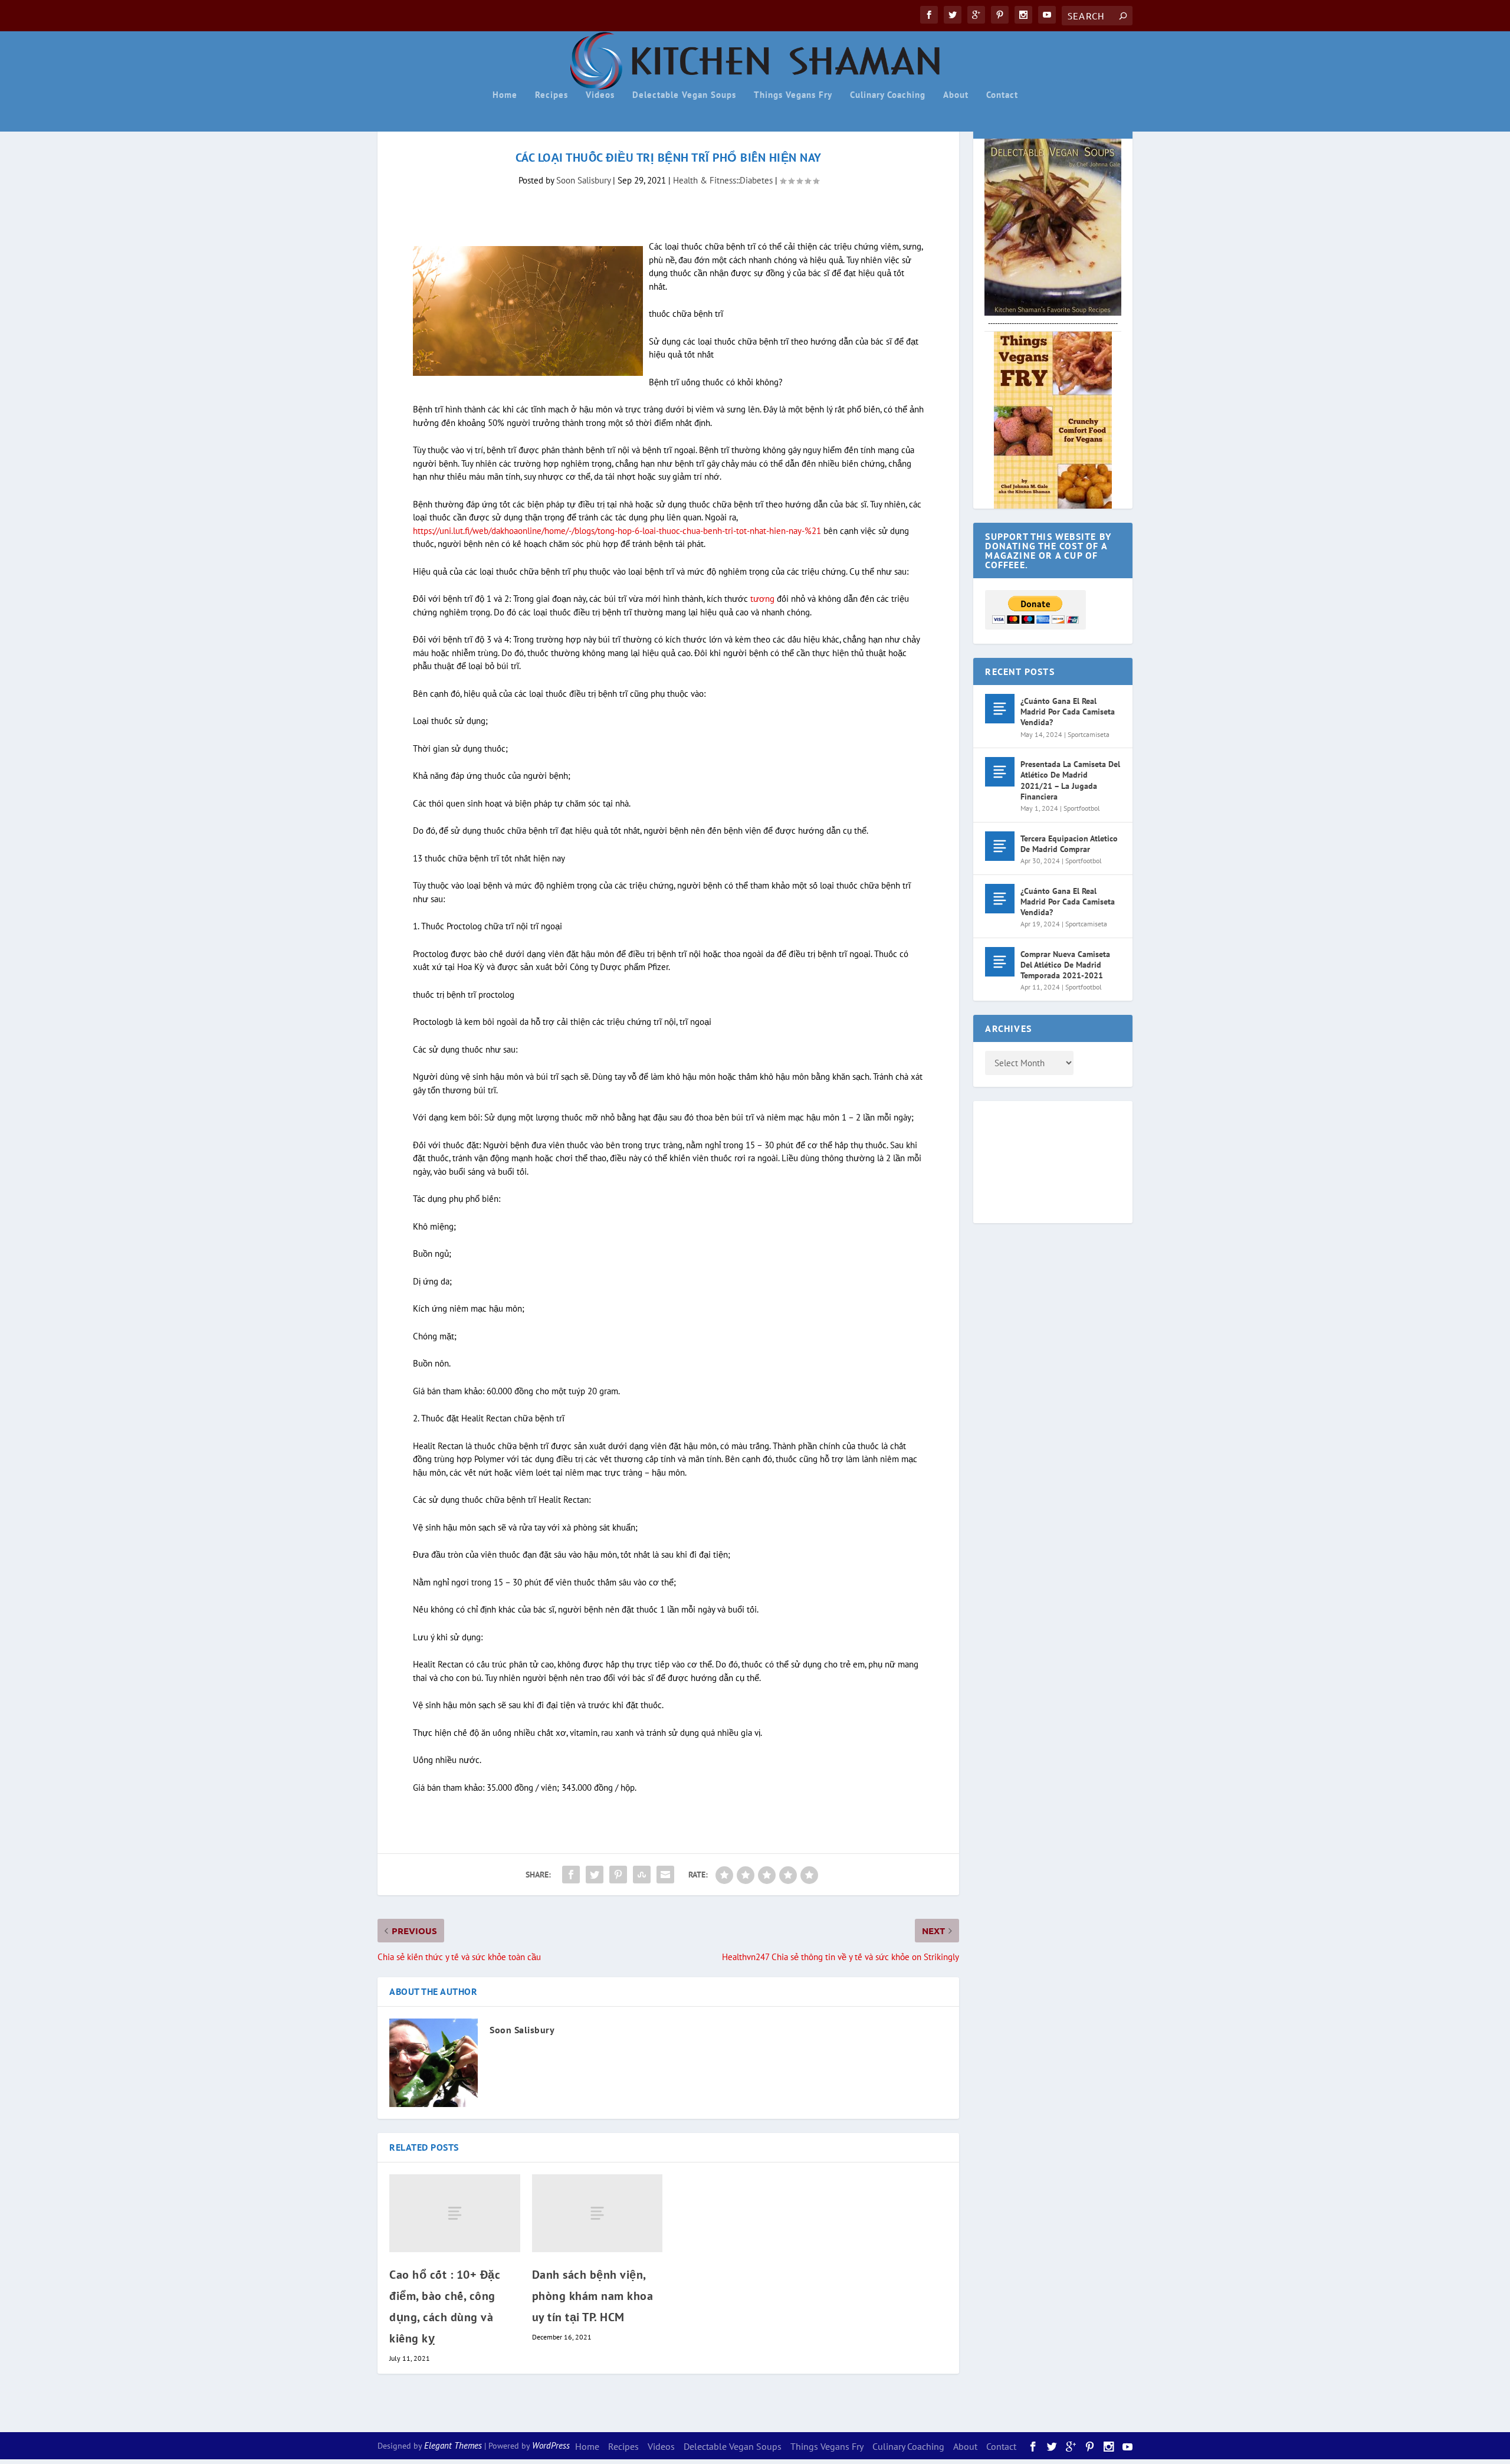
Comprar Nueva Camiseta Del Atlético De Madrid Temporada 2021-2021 (1065, 965)
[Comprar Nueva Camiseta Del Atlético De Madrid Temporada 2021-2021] (1000, 962)
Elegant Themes (453, 2445)
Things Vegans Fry (793, 95)
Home (505, 95)
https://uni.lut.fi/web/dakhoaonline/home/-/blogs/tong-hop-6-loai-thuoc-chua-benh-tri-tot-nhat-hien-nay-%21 (617, 531)
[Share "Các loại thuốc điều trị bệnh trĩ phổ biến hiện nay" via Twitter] (595, 1875)
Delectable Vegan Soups (684, 95)
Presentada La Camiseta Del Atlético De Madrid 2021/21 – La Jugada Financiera (1070, 780)
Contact (1002, 95)
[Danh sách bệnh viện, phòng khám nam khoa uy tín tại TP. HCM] (598, 2214)
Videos (600, 95)
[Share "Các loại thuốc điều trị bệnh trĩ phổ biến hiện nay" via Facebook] (571, 1875)
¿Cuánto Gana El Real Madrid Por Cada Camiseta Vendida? (1068, 712)
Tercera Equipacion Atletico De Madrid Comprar (1069, 844)
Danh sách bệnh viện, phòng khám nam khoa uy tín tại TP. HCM (593, 2296)
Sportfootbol (1082, 808)
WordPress (551, 2445)
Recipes (552, 95)
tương (762, 599)
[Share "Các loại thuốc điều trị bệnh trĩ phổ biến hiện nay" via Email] (665, 1875)
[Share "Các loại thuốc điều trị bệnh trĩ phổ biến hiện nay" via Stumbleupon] (642, 1875)
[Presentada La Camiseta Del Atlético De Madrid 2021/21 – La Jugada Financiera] (1000, 772)
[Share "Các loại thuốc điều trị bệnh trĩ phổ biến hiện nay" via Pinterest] (618, 1875)
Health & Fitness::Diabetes (723, 180)
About (956, 95)
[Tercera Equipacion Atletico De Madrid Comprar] (1000, 846)
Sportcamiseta (1089, 734)
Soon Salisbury (583, 180)
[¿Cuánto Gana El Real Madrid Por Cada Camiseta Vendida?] (1000, 709)
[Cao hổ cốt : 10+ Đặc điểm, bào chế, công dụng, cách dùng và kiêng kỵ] (455, 2214)
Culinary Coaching (888, 95)
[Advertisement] (1032, 1160)
